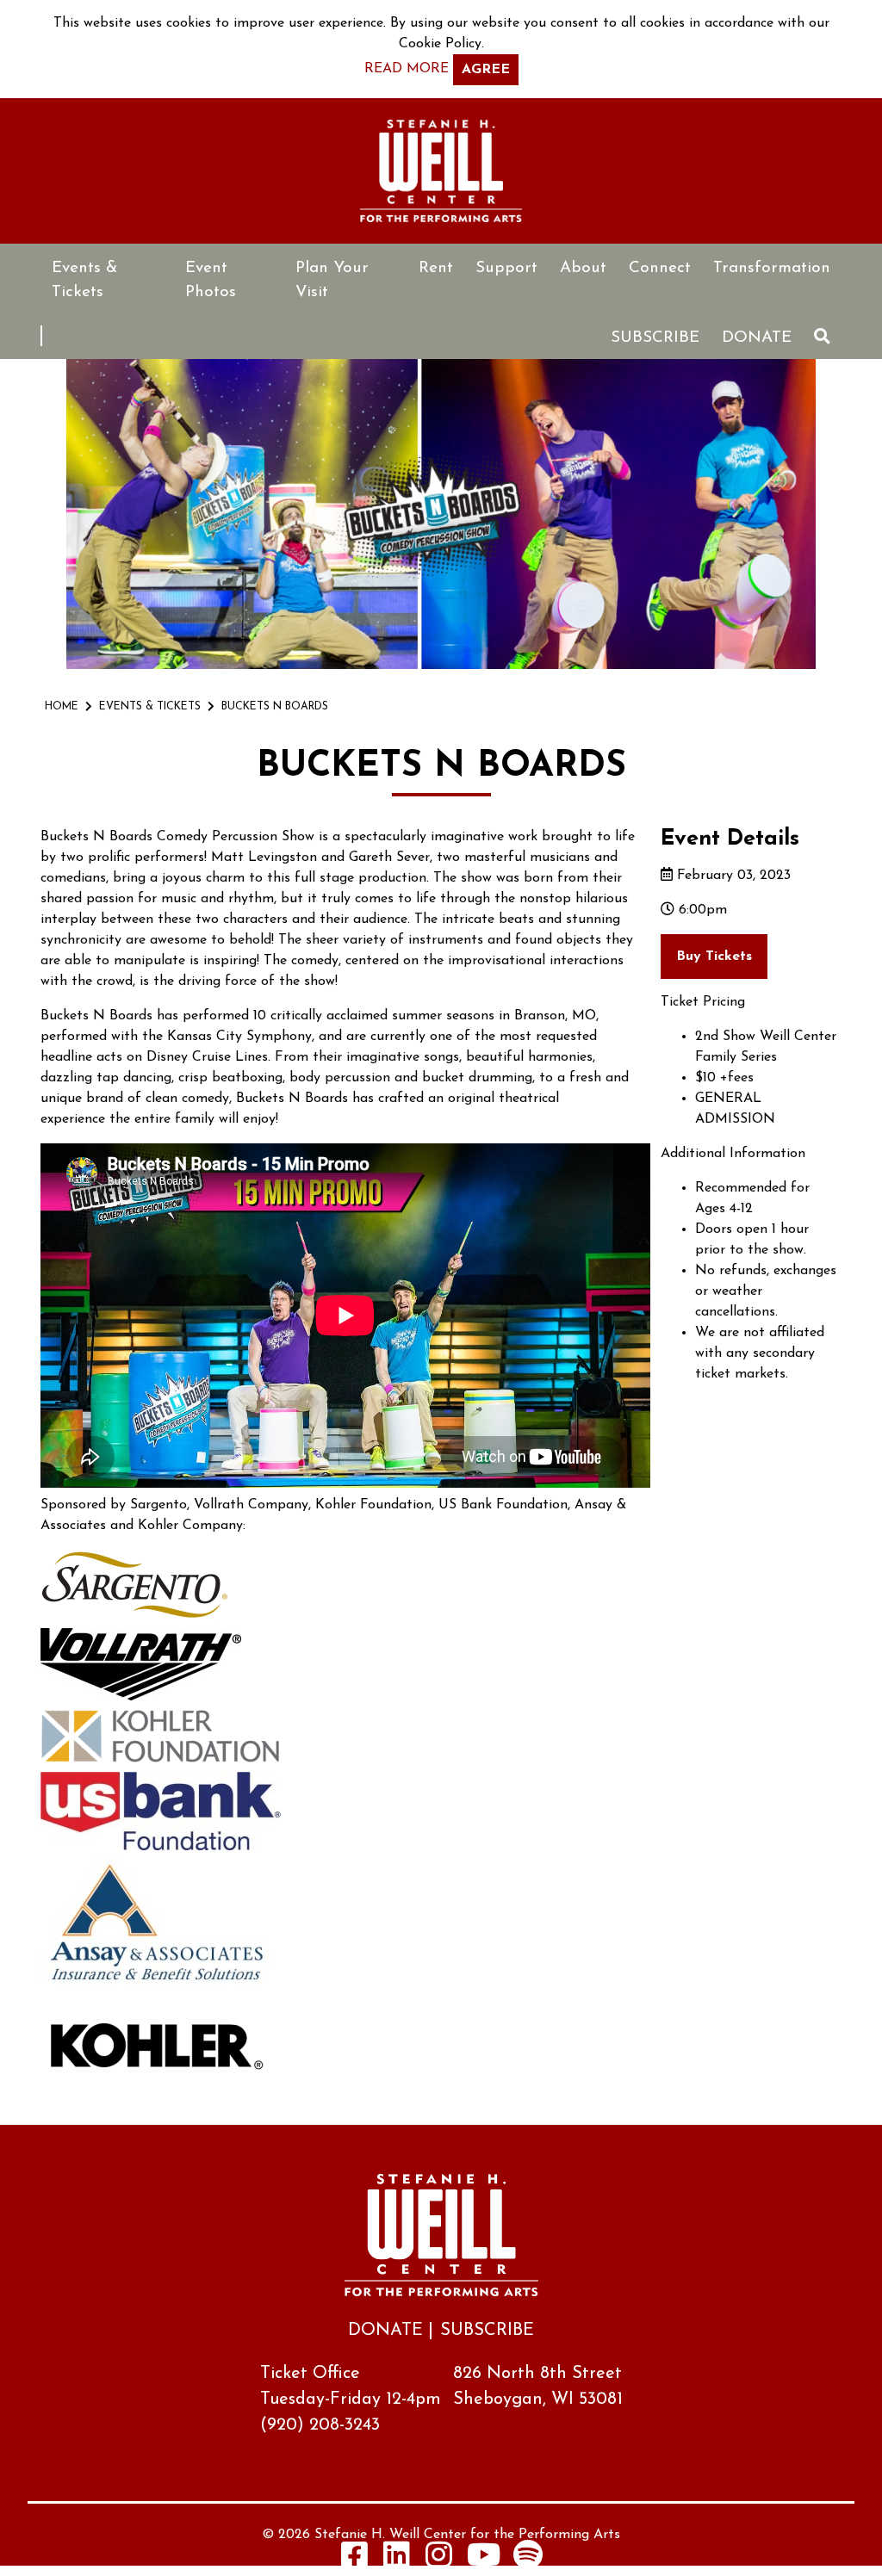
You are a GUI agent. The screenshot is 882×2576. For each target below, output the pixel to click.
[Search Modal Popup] (822, 336)
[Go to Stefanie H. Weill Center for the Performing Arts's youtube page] (484, 2554)
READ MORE (407, 69)
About (583, 268)
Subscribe (655, 338)
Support (506, 268)
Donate (757, 338)
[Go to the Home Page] (441, 171)
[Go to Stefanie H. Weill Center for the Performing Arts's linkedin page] (397, 2554)
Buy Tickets (714, 957)
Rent (436, 268)
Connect (660, 268)
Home (62, 707)
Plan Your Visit (332, 280)
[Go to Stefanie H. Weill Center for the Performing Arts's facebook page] (355, 2554)
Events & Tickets (84, 280)
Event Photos (211, 280)
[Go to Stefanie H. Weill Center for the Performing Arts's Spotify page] (528, 2554)
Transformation (772, 268)
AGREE (486, 70)
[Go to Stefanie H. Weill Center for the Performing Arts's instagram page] (439, 2554)
